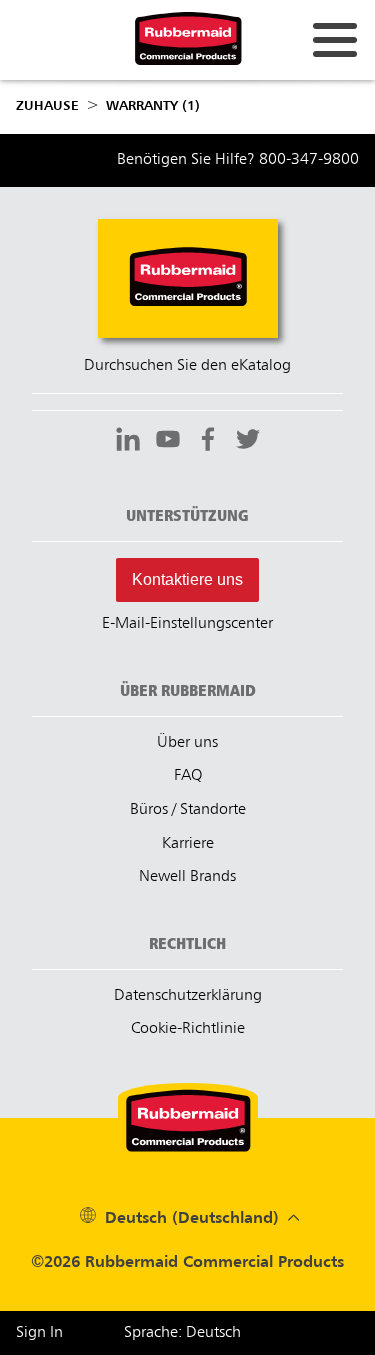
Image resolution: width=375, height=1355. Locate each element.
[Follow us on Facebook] (208, 442)
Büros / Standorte (188, 810)
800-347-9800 (309, 160)
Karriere (188, 844)
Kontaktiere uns (187, 579)
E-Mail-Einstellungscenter (187, 624)
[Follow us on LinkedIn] (128, 442)
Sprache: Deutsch (182, 1333)
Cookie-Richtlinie (188, 1029)
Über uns (187, 743)
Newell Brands (187, 877)
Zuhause (47, 106)
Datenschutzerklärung (188, 996)
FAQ (188, 776)
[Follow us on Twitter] (248, 442)
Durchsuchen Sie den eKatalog (187, 366)
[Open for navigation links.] (335, 40)
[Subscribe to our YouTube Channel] (168, 442)
